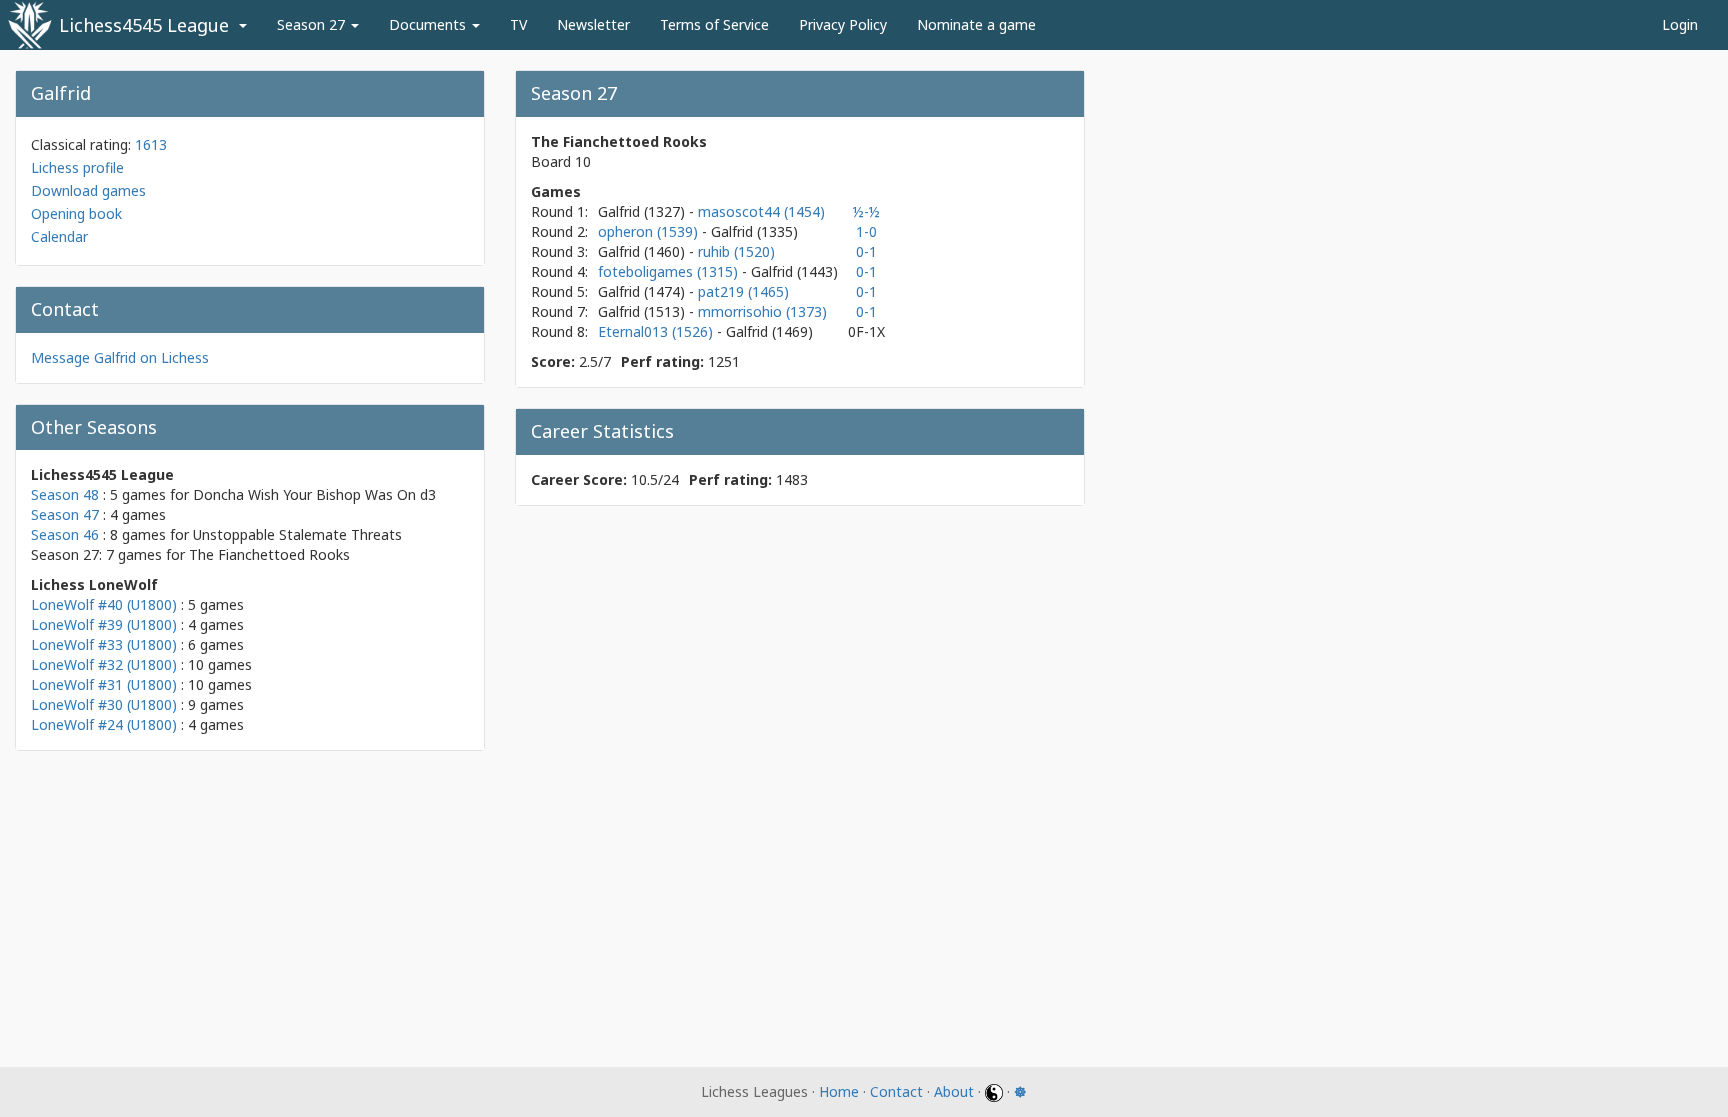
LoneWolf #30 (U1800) (104, 704)
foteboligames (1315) (670, 271)
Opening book (76, 213)
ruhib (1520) (736, 251)
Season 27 (313, 24)
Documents (429, 24)
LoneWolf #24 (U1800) (104, 724)
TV (518, 24)
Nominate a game (976, 24)
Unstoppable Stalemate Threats (297, 534)
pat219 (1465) (743, 291)
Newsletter (593, 24)
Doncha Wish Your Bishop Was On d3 (314, 494)
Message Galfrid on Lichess (120, 357)
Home (839, 1091)
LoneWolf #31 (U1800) (104, 684)
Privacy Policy (843, 24)
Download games (88, 190)
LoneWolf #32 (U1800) (104, 664)
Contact (896, 1091)
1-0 (866, 231)
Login (1680, 24)
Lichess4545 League (144, 25)
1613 (151, 144)
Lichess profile (77, 167)
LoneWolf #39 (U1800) (104, 624)
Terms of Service (714, 24)
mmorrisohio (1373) (762, 311)
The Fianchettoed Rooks (269, 554)
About (954, 1091)
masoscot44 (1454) (761, 211)
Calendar (59, 236)
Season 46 (65, 534)
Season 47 (65, 514)
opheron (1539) (650, 231)
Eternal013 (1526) (657, 331)
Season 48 (65, 494)
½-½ (866, 211)
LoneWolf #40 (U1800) (104, 604)
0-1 (866, 251)
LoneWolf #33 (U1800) (104, 644)
